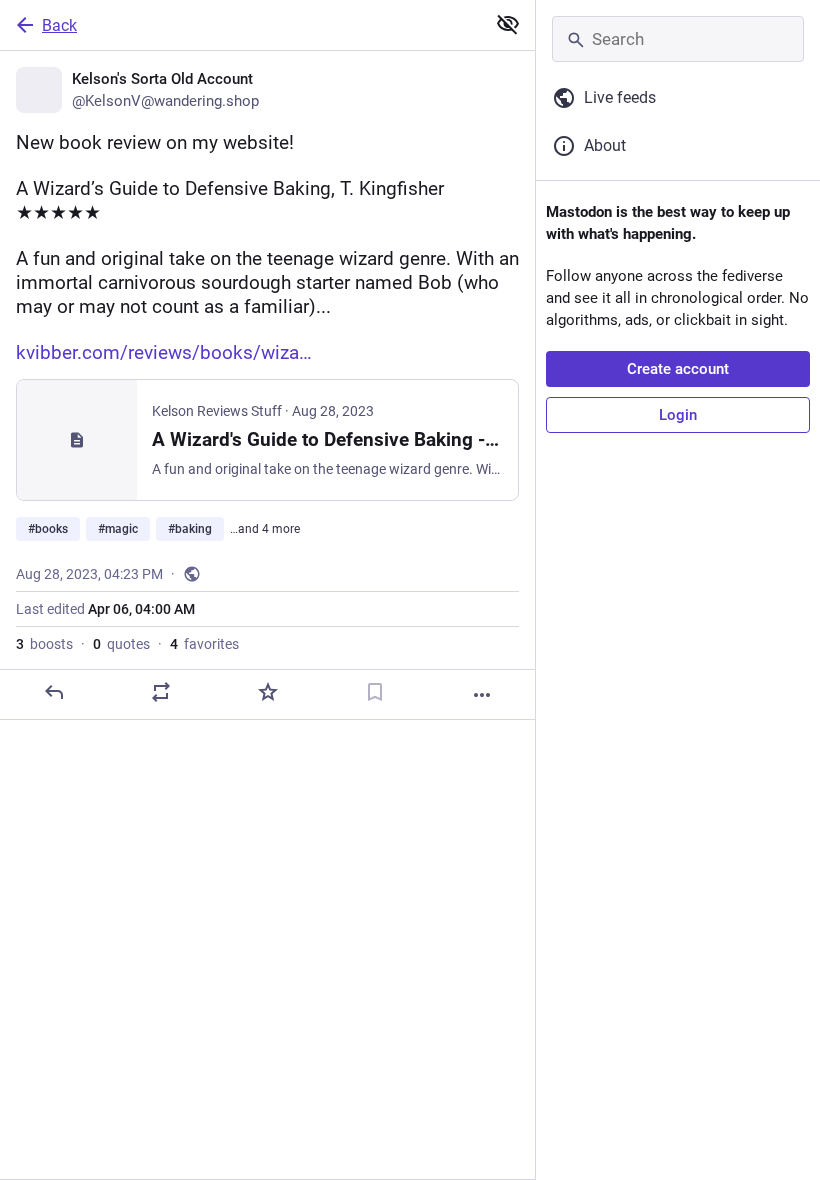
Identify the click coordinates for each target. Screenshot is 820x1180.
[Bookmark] (375, 692)
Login (678, 415)
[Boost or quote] (161, 692)
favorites (204, 644)
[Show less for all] (508, 24)
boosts (44, 644)
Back (59, 25)
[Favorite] (268, 692)
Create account (678, 369)
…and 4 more (265, 529)
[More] (482, 695)
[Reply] (54, 692)
